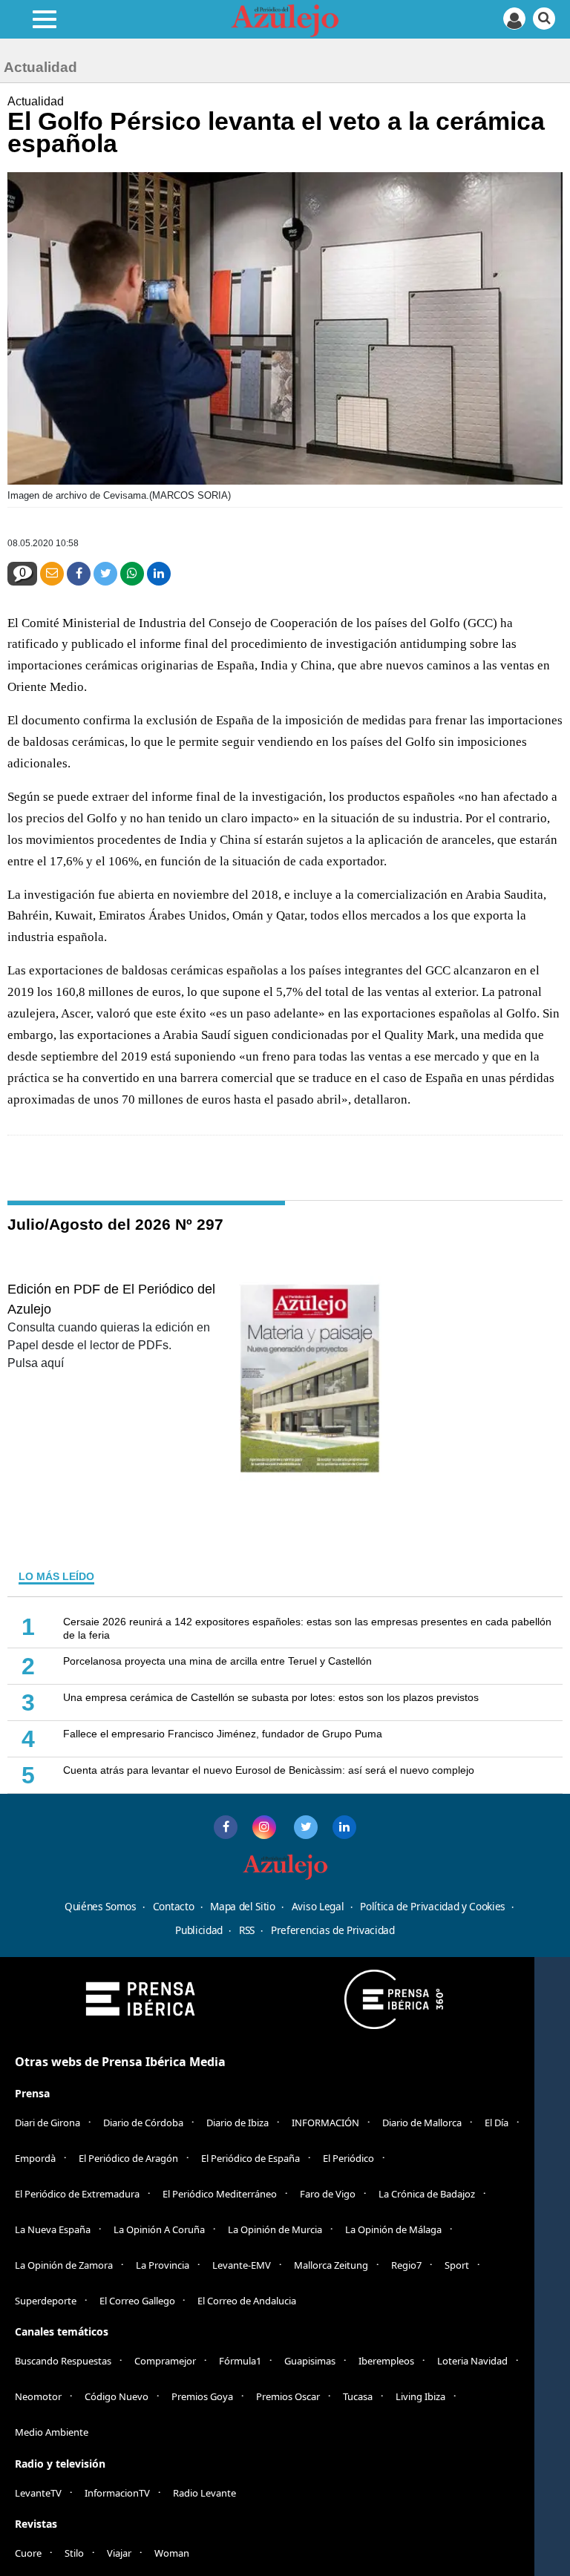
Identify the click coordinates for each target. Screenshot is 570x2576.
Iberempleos (386, 2361)
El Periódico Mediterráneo (220, 2194)
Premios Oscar (288, 2396)
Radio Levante (204, 2493)
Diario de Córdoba (143, 2123)
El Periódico (348, 2158)
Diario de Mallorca (422, 2123)
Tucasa (358, 2396)
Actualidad (36, 101)
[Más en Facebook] (226, 1827)
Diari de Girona (47, 2123)
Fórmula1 (240, 2361)
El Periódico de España (250, 2158)
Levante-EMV (242, 2265)
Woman (172, 2553)
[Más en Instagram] (264, 1827)
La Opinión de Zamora (64, 2265)
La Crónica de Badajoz (427, 2194)
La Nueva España (53, 2229)
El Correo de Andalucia (247, 2301)
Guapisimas (310, 2361)
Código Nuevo (117, 2396)
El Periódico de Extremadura (77, 2194)
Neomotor (38, 2396)
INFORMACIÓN (325, 2123)
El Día (497, 2123)
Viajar (119, 2553)
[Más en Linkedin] (344, 1827)
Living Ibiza (420, 2396)
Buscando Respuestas (63, 2361)
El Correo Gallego (138, 2301)
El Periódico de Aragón (128, 2158)
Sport (457, 2265)
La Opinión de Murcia (275, 2229)
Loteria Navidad (472, 2361)
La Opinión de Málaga (393, 2229)
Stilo (74, 2553)
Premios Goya (202, 2396)
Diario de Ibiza (237, 2123)
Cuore (28, 2553)
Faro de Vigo (328, 2194)
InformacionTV (117, 2493)
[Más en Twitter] (306, 1827)
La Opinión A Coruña (159, 2229)
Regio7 (406, 2265)
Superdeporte (46, 2301)
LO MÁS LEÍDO (56, 1576)
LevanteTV (38, 2493)
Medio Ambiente (52, 2432)
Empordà (35, 2158)
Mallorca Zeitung (331, 2265)
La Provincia (163, 2265)
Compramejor (165, 2361)
